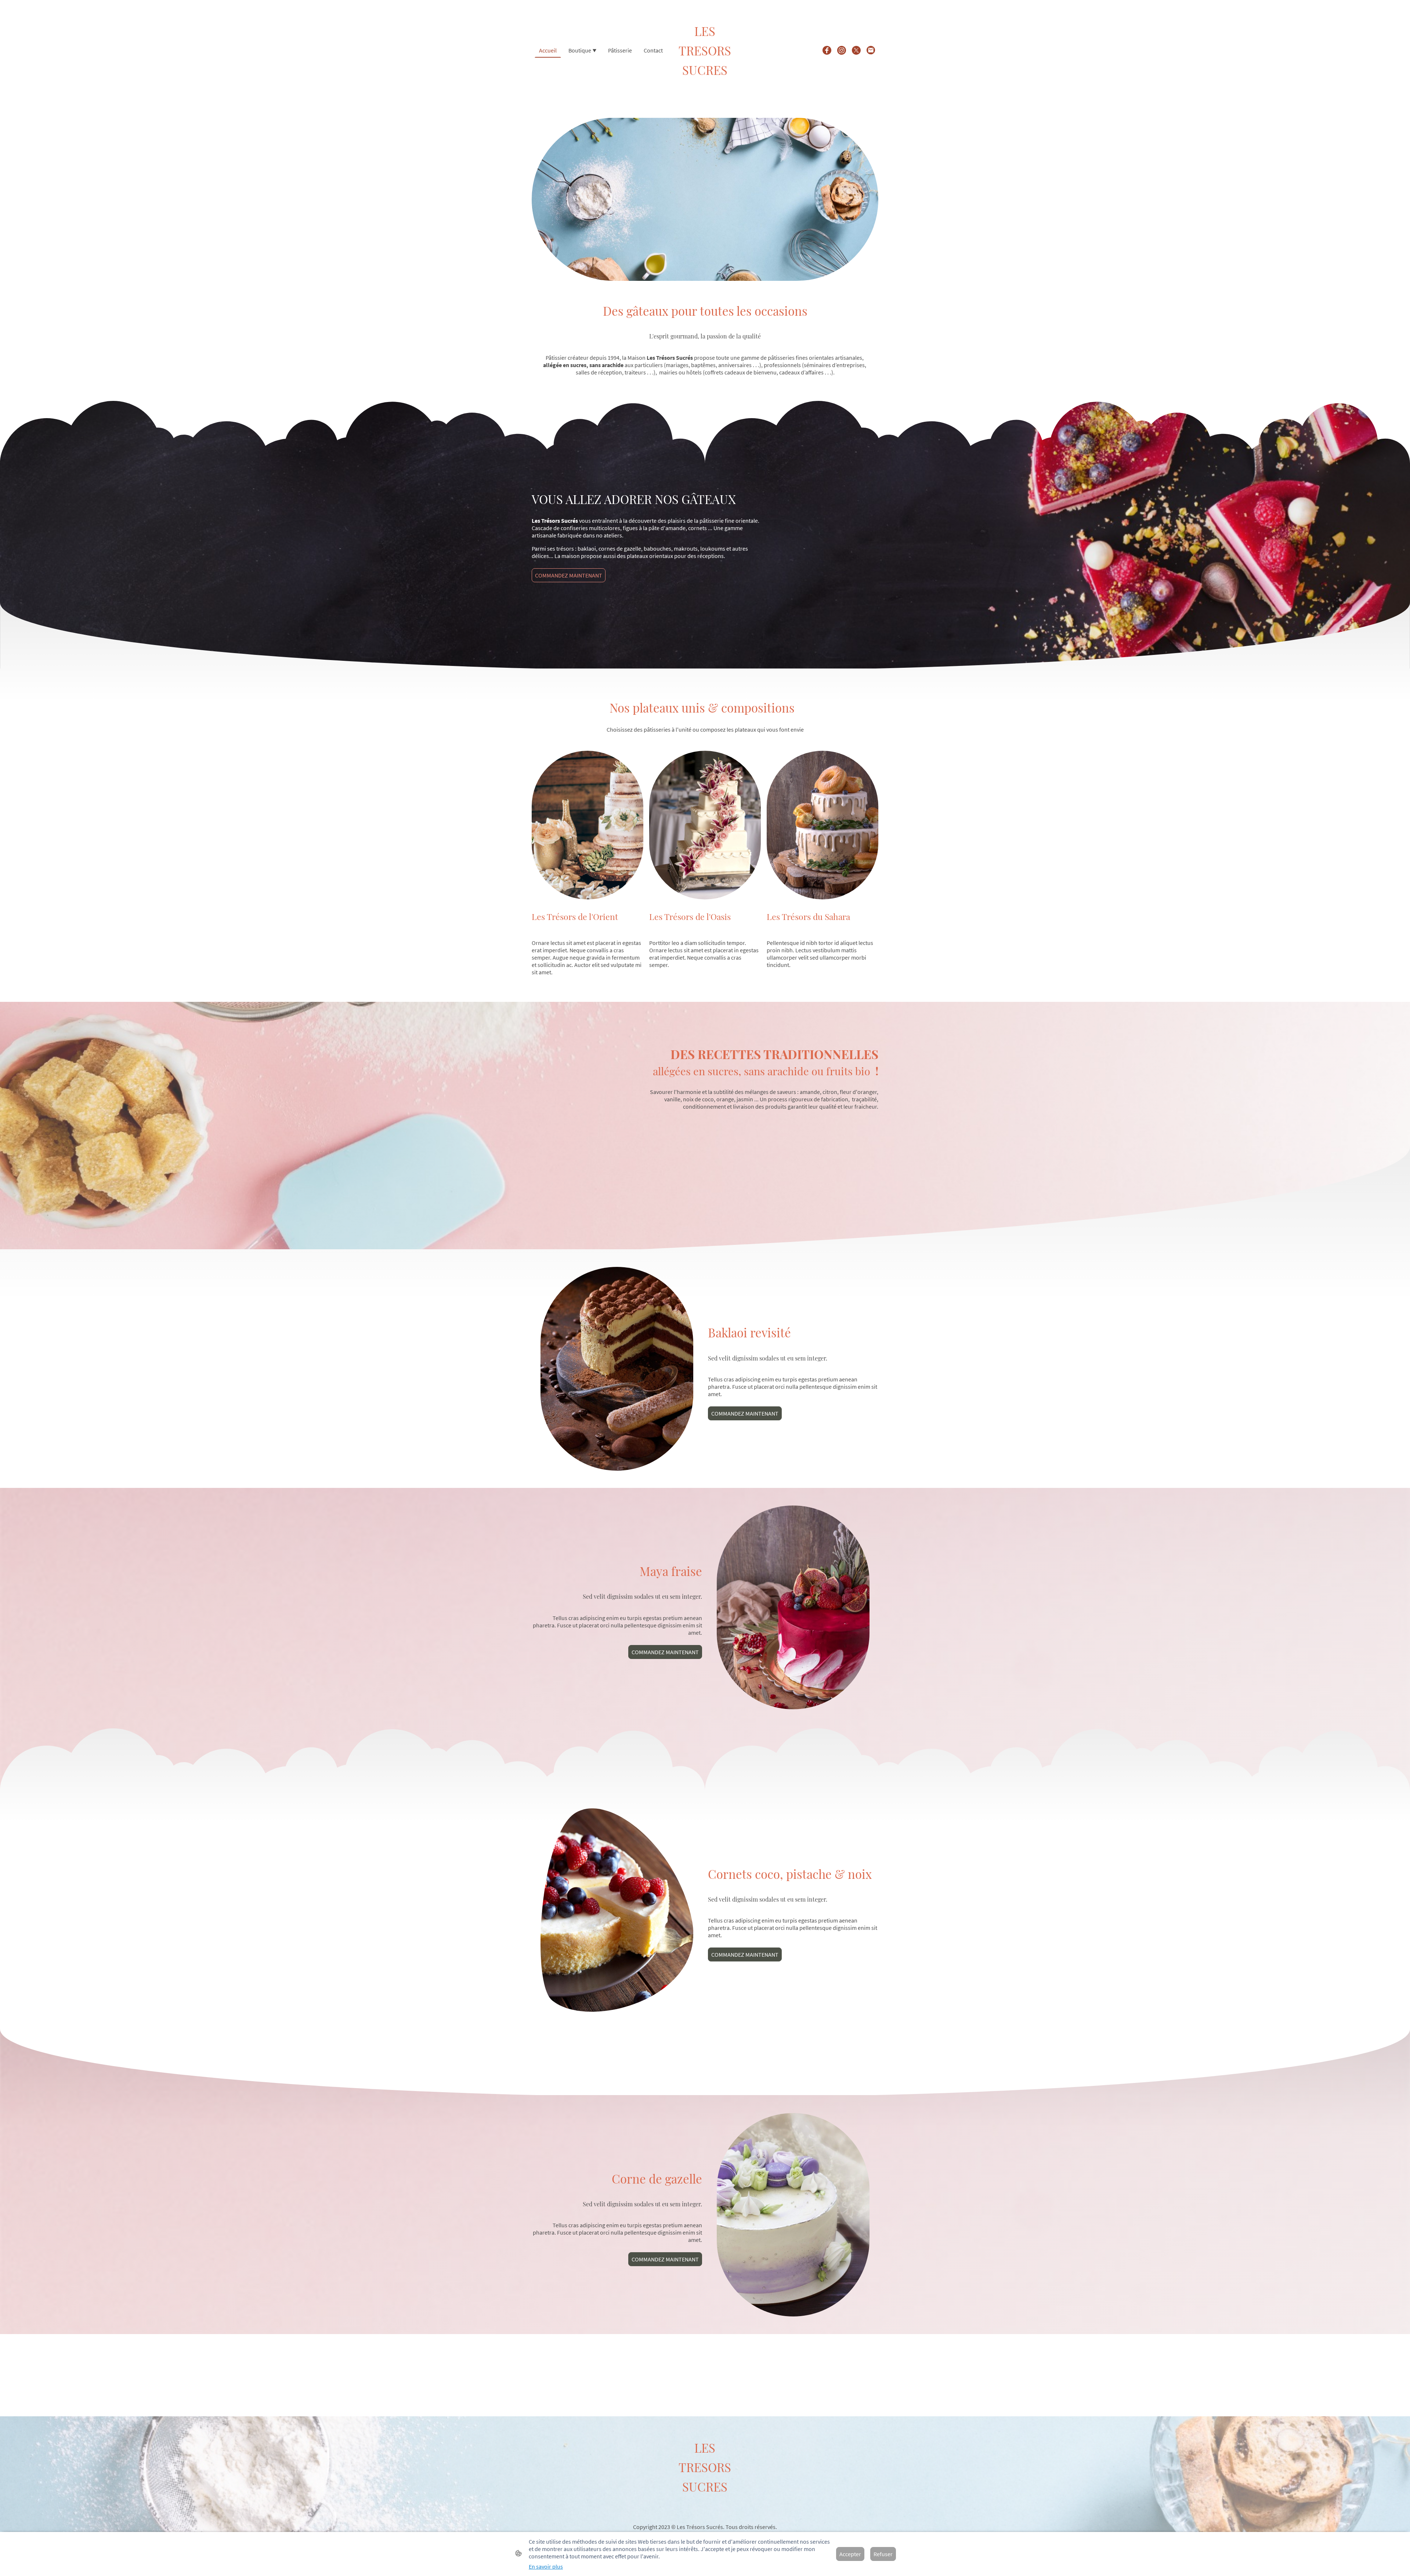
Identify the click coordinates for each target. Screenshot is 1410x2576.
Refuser (883, 2554)
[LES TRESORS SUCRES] (705, 85)
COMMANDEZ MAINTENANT (569, 575)
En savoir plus (546, 2566)
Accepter (850, 2554)
